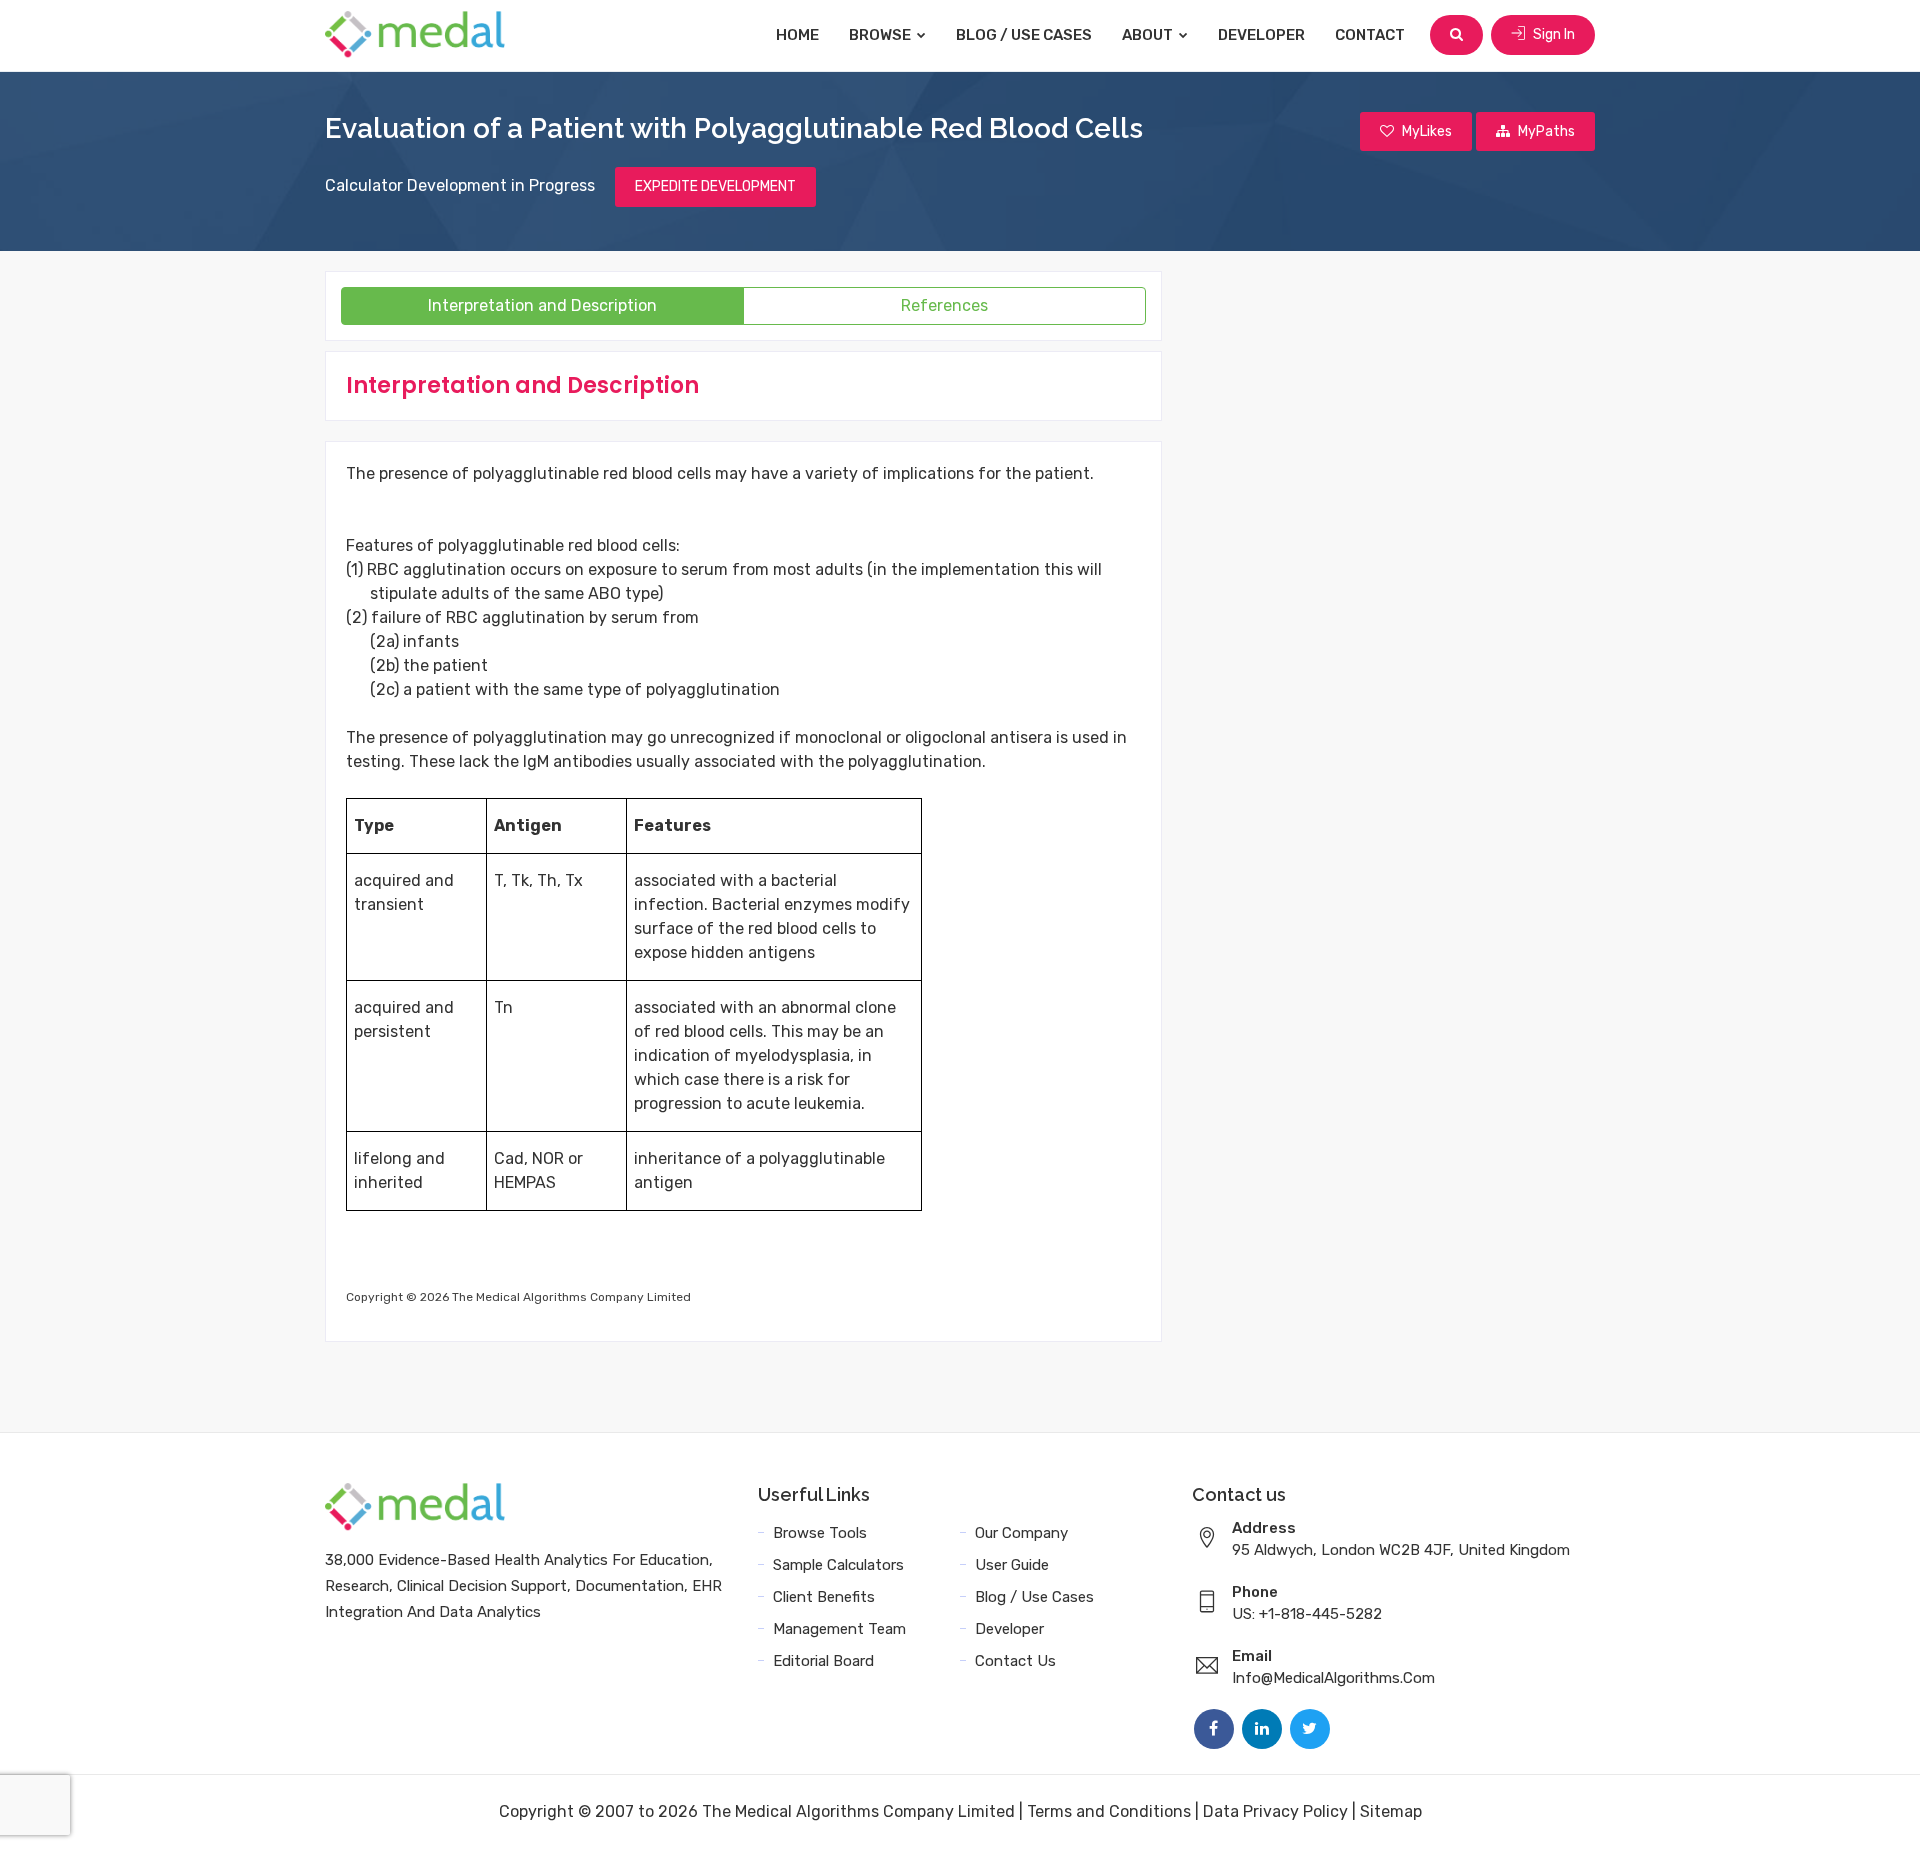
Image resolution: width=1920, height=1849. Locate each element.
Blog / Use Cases (1024, 35)
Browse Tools (820, 1533)
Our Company (1021, 1533)
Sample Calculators (838, 1565)
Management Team (839, 1629)
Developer (1261, 35)
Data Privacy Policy (1275, 1811)
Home (797, 35)
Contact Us (1015, 1661)
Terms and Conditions (1109, 1811)
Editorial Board (823, 1661)
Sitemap (1391, 1811)
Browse (881, 35)
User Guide (1012, 1565)
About (1149, 35)
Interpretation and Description (542, 305)
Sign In (1552, 34)
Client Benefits (824, 1597)
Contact (1370, 35)
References (944, 305)
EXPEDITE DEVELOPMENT (715, 186)
